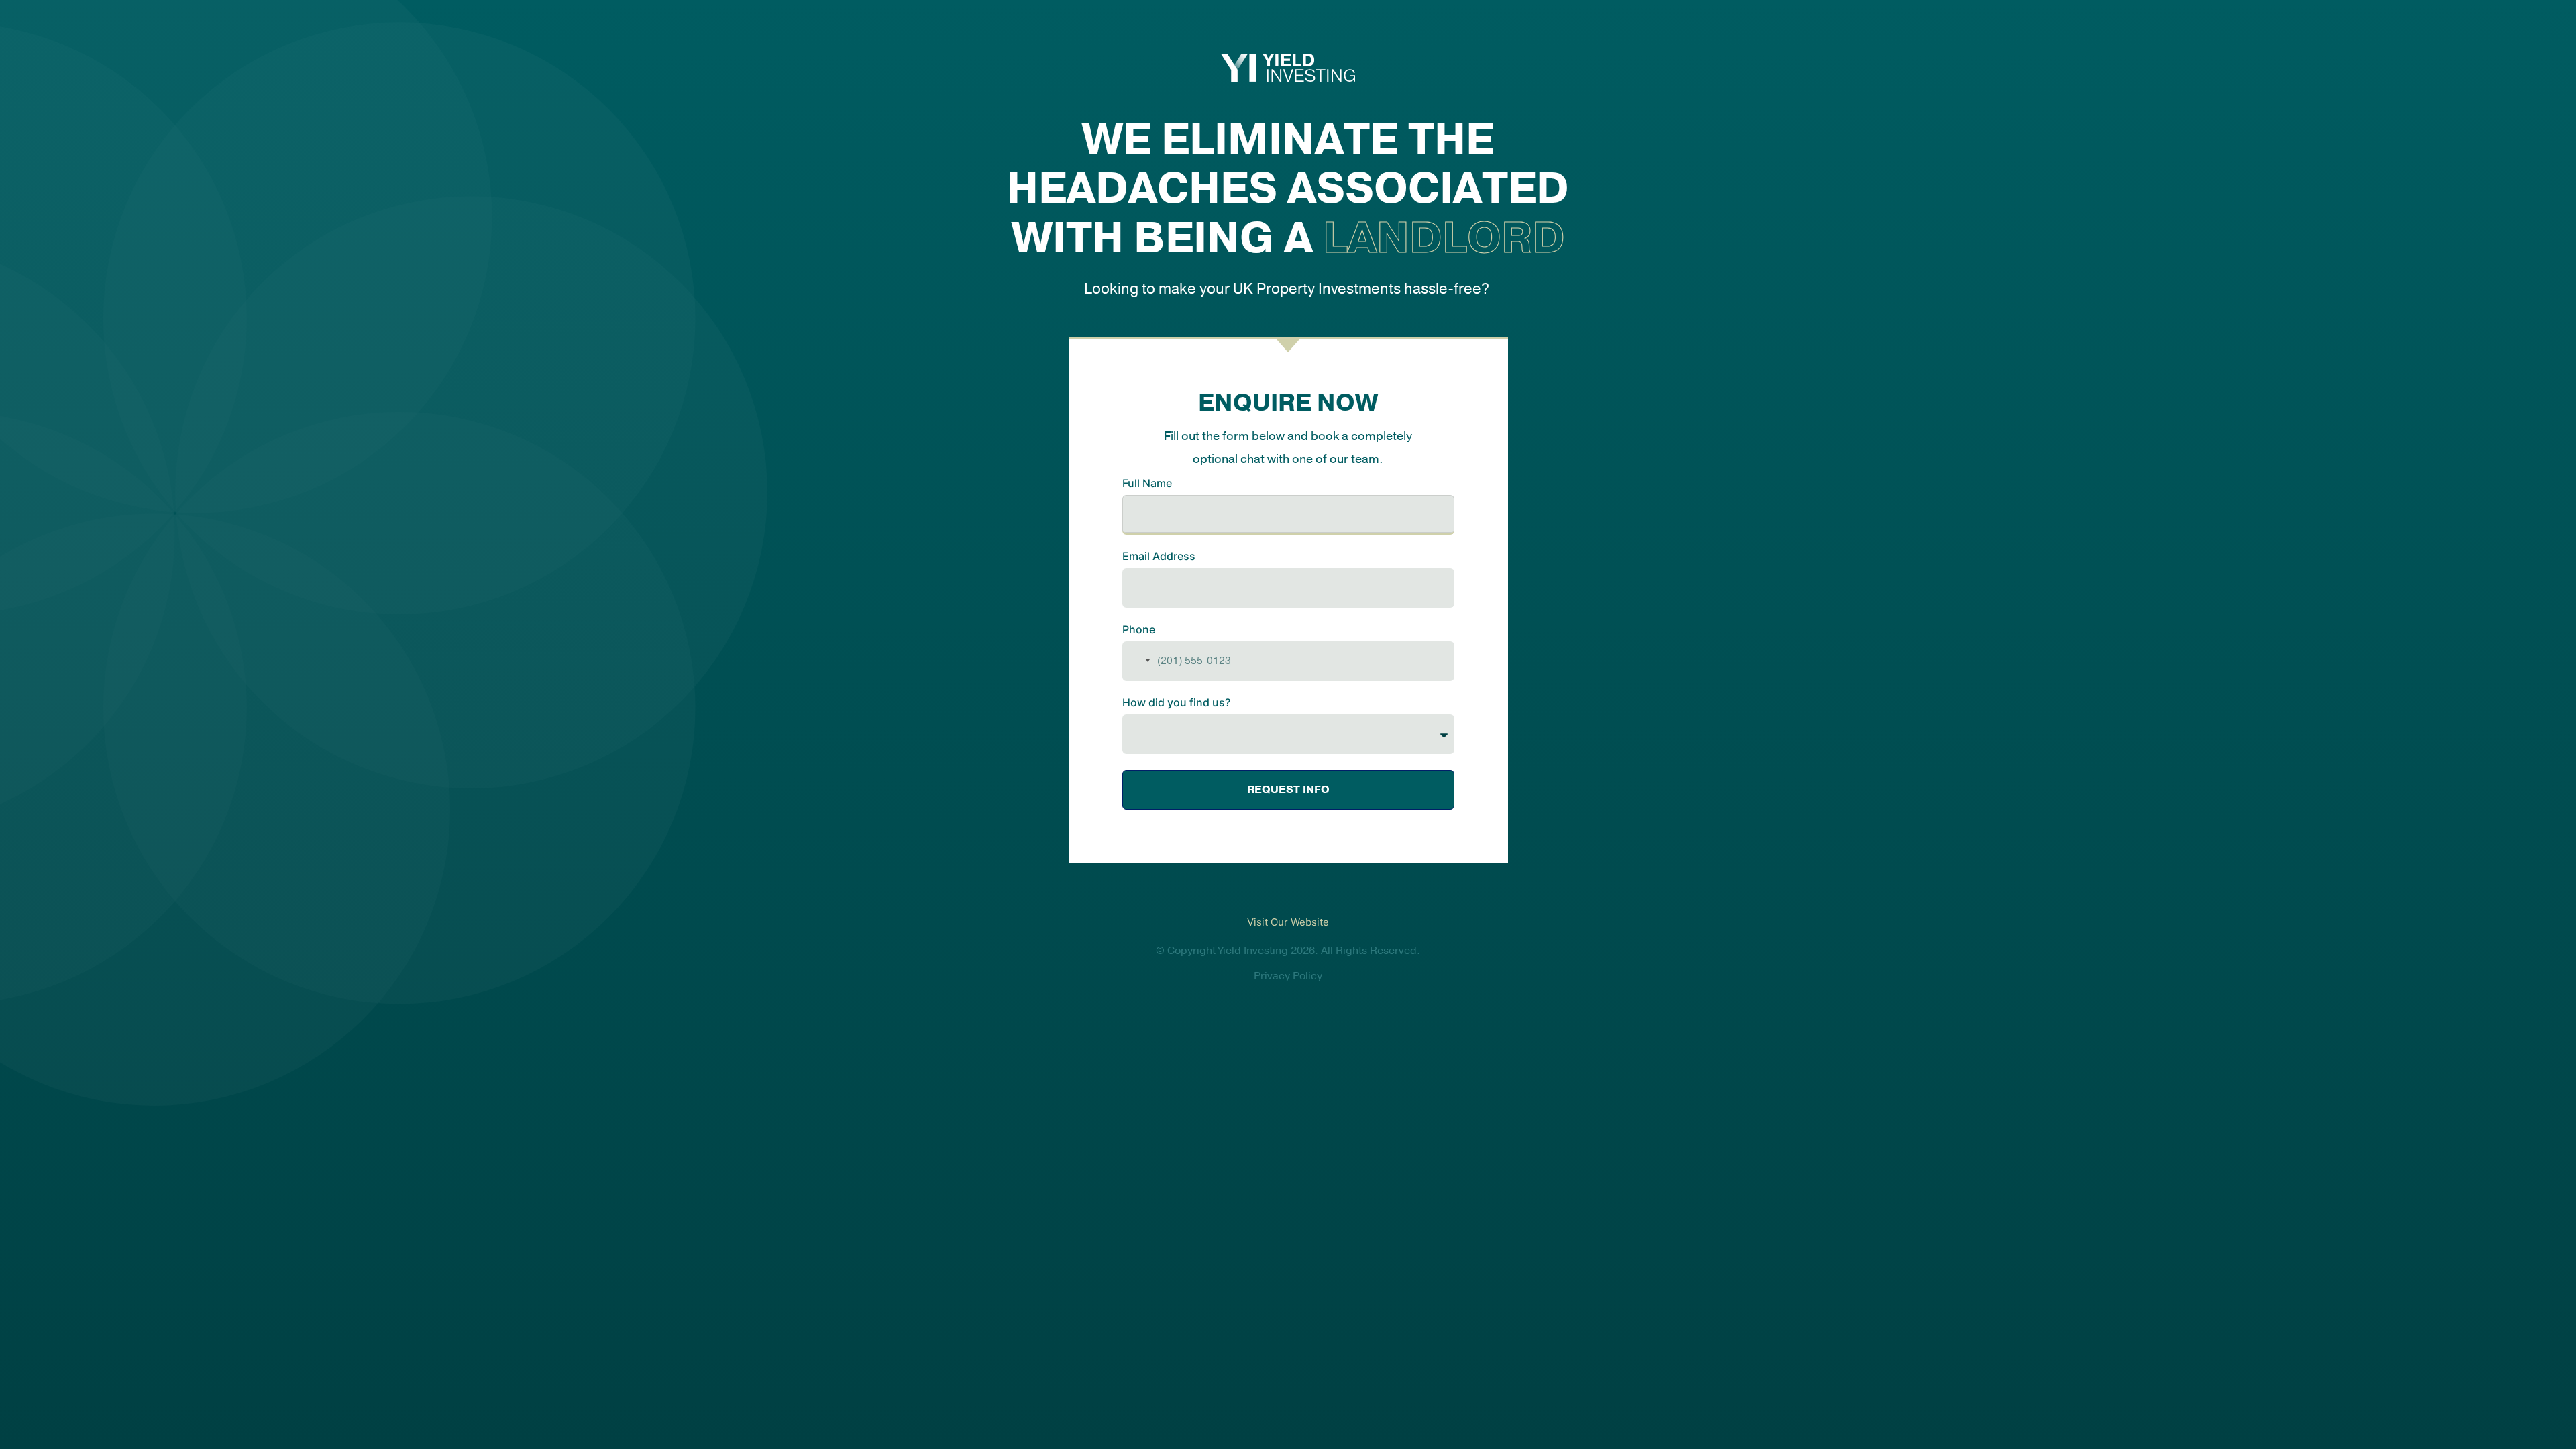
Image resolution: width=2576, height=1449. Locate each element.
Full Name (1147, 484)
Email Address (1159, 557)
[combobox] (1138, 661)
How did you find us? (1176, 703)
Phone (1139, 630)
